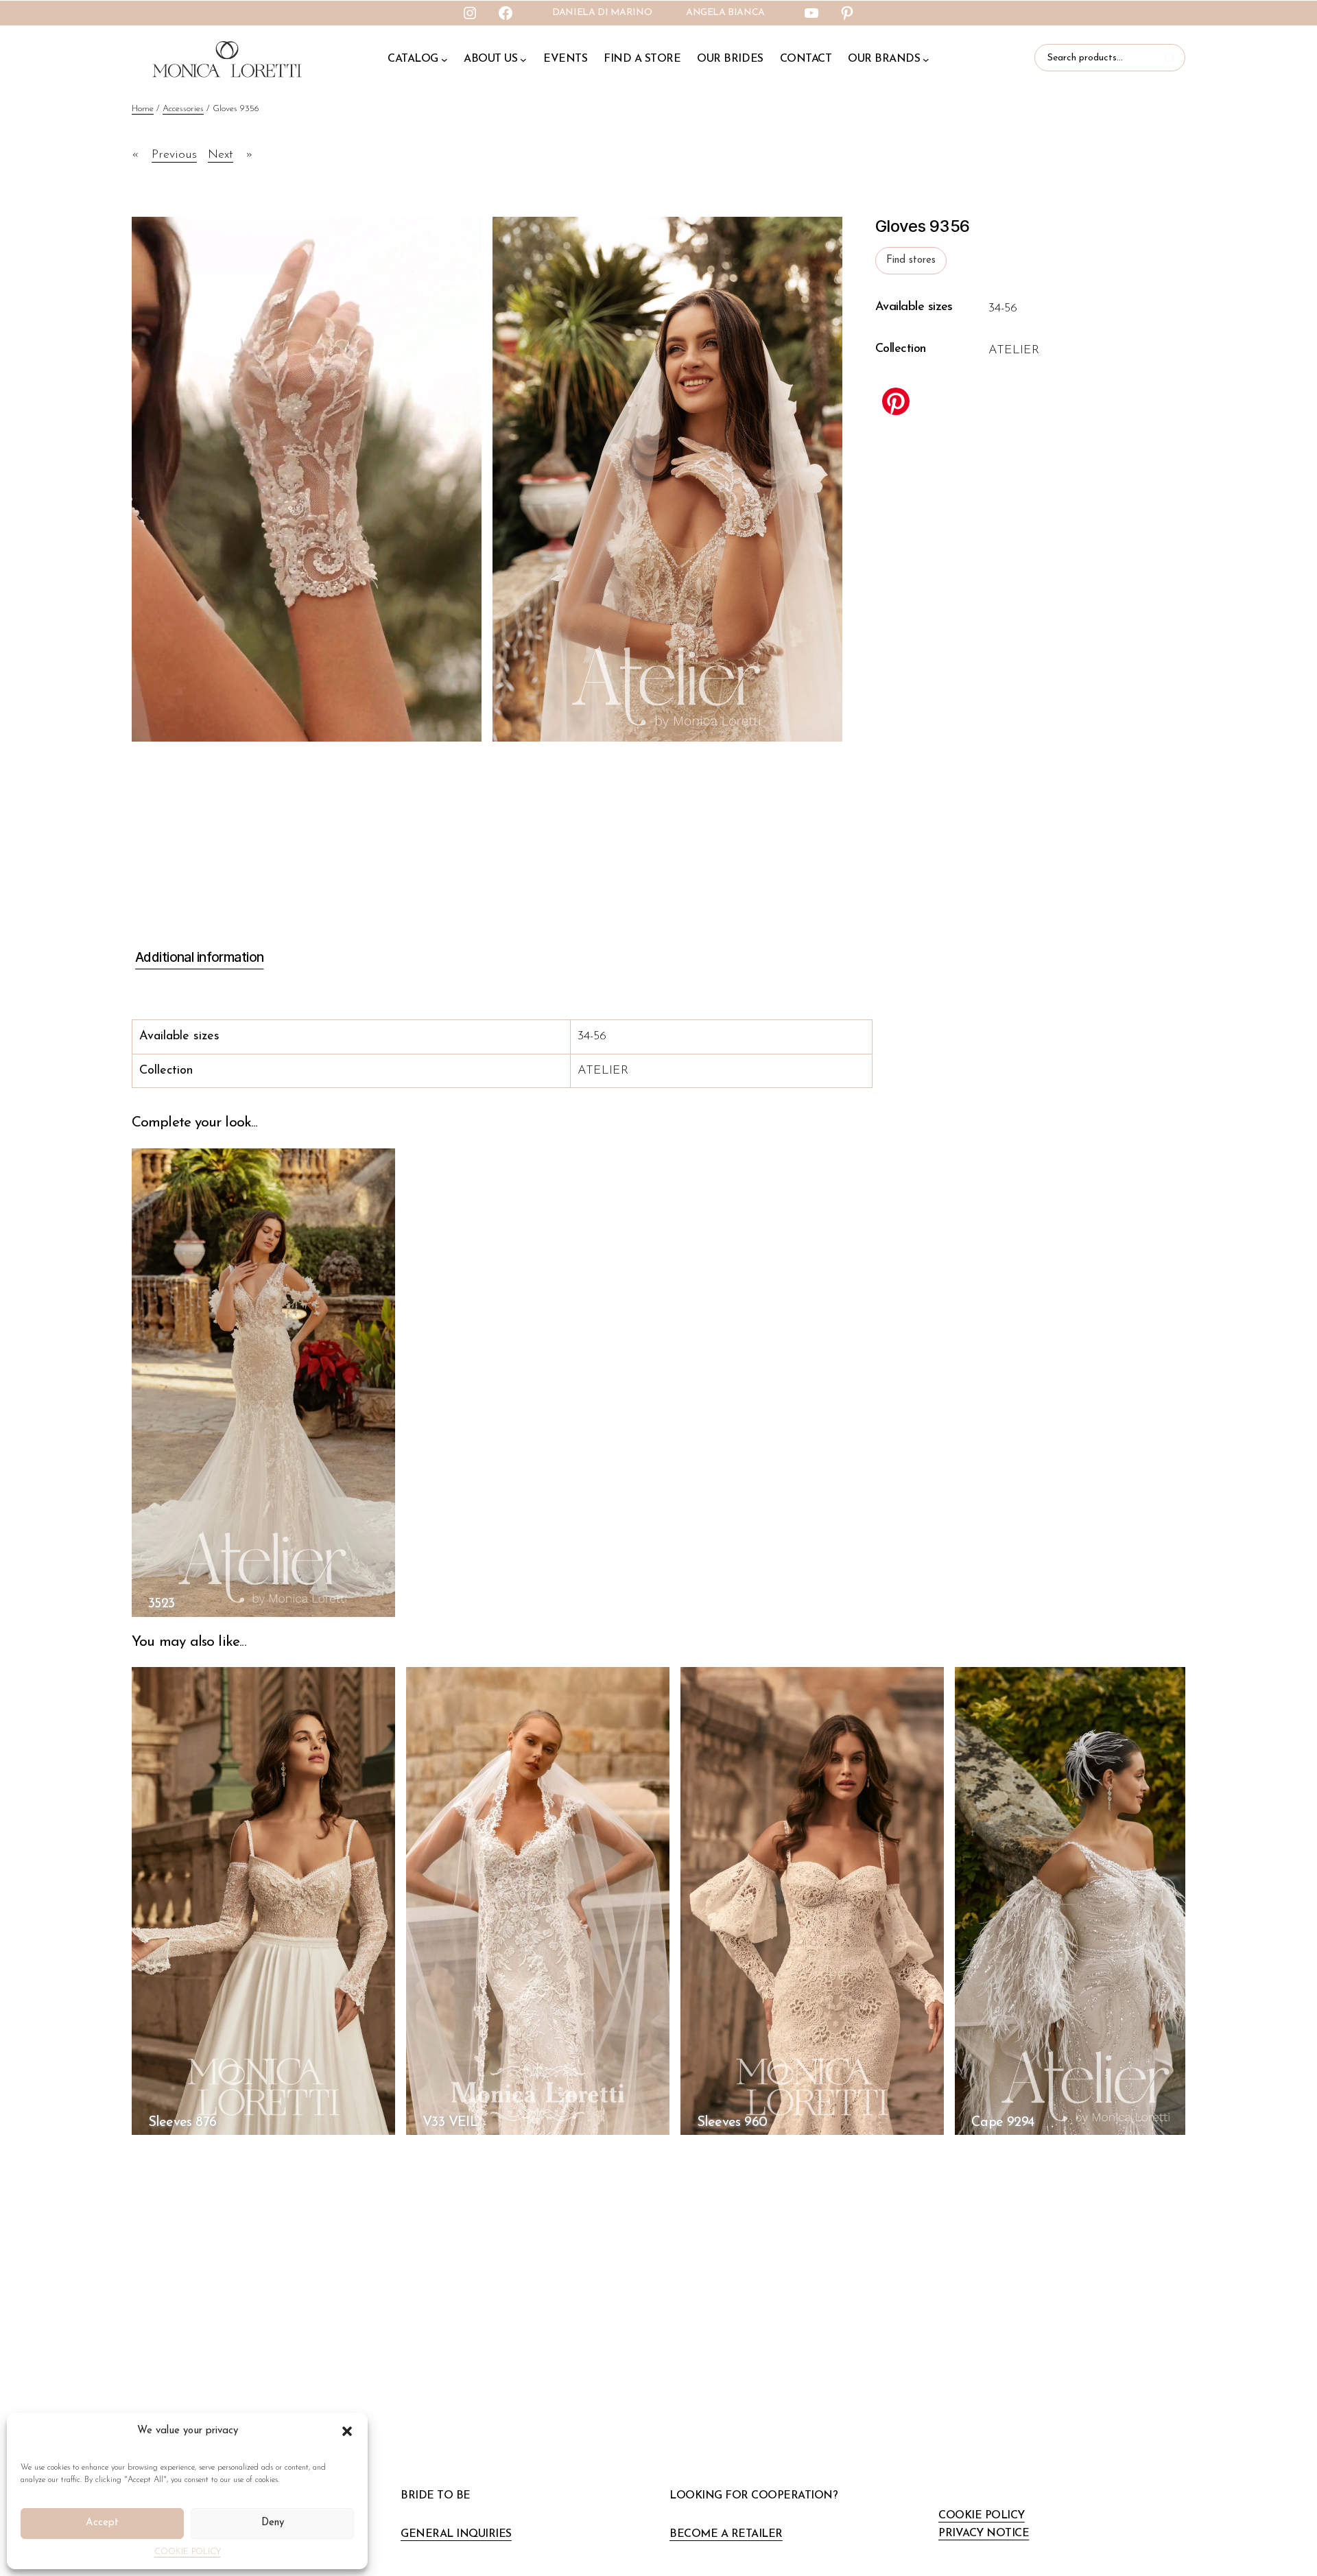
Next (221, 155)
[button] (347, 2431)
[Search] (1172, 58)
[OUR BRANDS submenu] (926, 60)
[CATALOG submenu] (444, 60)
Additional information (199, 957)
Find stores (911, 260)
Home (143, 109)
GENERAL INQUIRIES (456, 2534)
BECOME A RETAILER (726, 2534)
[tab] (198, 958)
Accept (102, 2523)
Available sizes (914, 307)
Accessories (183, 109)
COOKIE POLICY (188, 2552)
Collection (901, 349)
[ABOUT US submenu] (523, 60)
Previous (174, 155)
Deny (273, 2523)
